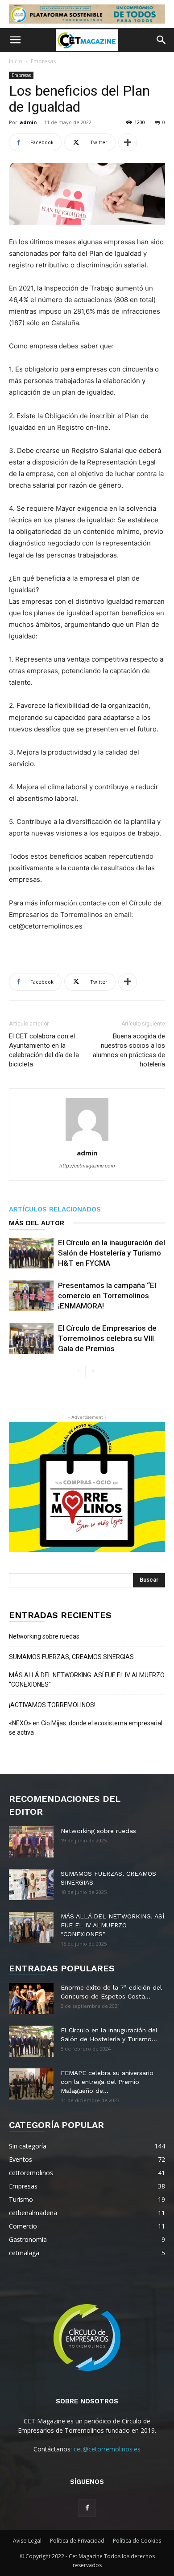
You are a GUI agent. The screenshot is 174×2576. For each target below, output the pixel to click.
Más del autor (37, 1223)
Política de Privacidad (77, 2541)
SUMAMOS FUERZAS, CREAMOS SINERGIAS (71, 1657)
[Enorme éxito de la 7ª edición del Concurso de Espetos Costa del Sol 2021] (31, 1999)
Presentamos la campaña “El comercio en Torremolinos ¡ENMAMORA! (107, 1296)
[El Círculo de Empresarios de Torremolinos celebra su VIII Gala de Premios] (31, 1338)
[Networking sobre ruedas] (31, 1842)
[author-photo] (87, 1141)
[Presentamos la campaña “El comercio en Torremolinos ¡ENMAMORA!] (31, 1296)
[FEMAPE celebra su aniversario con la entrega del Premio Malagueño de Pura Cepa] (31, 2084)
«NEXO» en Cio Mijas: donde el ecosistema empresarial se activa (86, 1728)
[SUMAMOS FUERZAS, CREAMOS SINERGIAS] (31, 1885)
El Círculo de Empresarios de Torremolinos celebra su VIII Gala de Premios (107, 1338)
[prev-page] (78, 1371)
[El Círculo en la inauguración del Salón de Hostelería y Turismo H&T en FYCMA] (31, 1253)
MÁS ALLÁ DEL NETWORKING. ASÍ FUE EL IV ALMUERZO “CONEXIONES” (87, 1680)
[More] (128, 142)
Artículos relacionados (55, 1209)
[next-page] (93, 1371)
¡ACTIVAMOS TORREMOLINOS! (52, 1705)
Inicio (16, 61)
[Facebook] (87, 2508)
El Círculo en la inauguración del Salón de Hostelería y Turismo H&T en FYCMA (112, 1253)
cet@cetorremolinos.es (107, 2449)
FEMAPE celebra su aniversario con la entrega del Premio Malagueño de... (107, 2082)
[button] (15, 40)
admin (28, 122)
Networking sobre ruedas (44, 1636)
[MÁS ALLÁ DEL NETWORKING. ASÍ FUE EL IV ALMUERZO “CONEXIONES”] (31, 1927)
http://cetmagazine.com (87, 1166)
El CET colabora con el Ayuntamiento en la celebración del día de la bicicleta (44, 1050)
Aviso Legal (27, 2541)
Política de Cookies (137, 2541)
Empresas (43, 61)
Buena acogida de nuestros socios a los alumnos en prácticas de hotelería (129, 1050)
